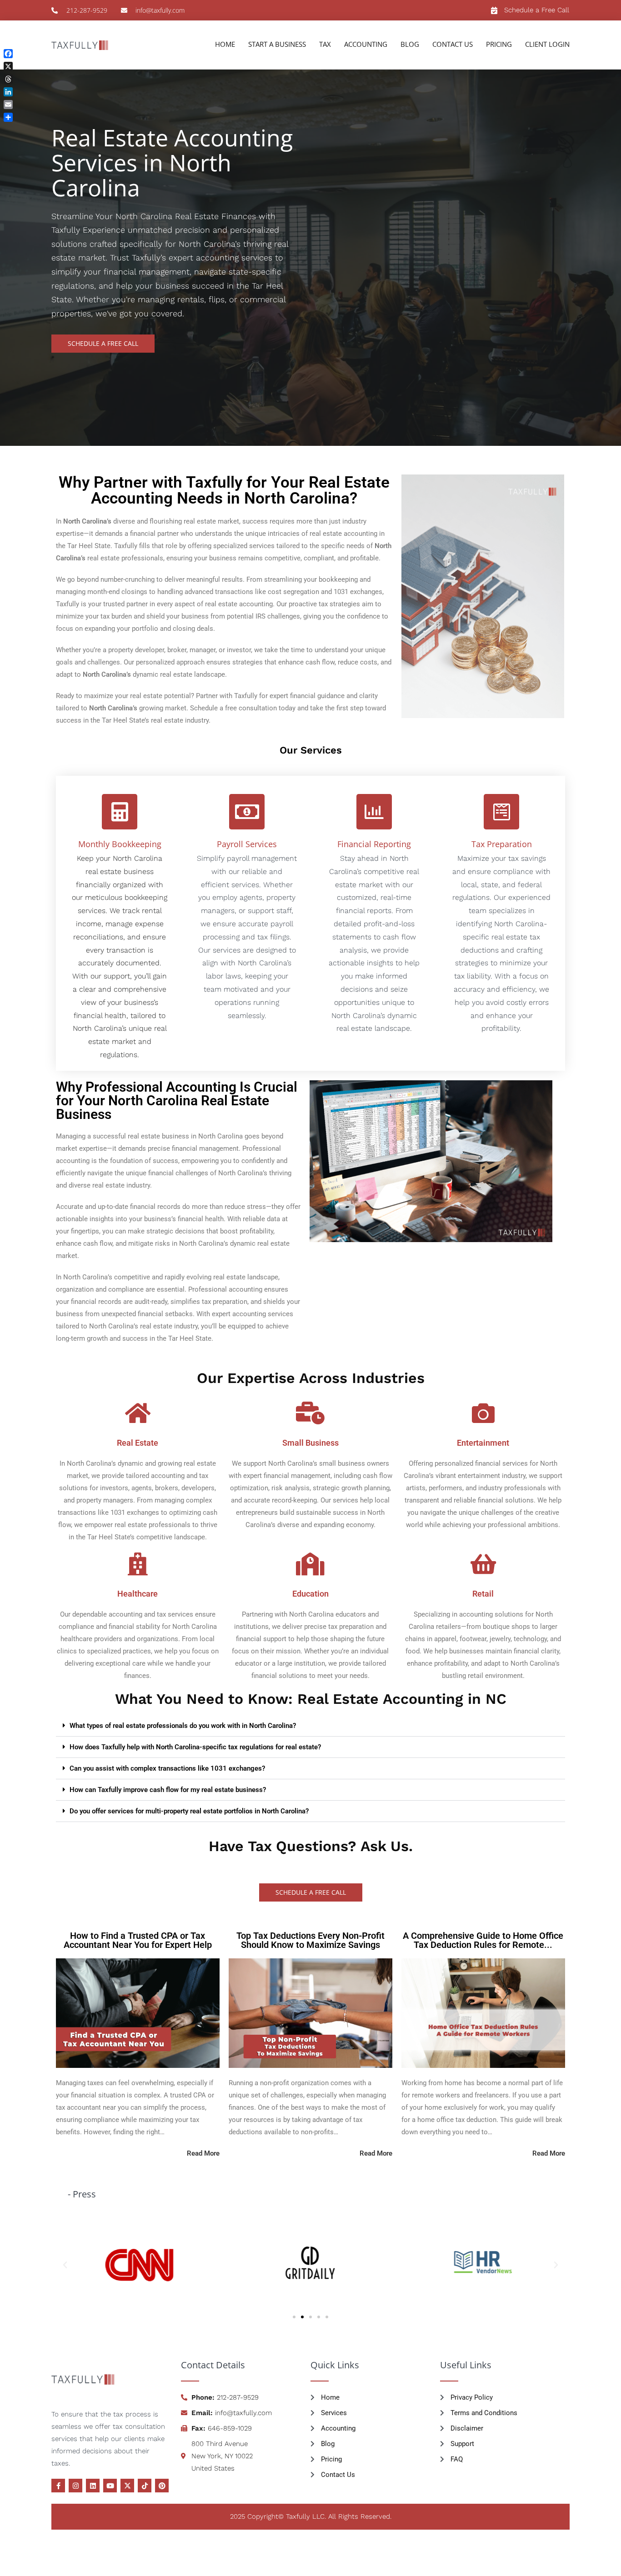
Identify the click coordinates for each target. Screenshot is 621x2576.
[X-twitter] (127, 2486)
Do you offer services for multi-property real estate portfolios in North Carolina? (189, 1811)
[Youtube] (110, 2486)
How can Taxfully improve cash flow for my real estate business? (168, 1790)
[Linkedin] (93, 2486)
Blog (410, 44)
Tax (325, 44)
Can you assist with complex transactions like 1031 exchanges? (167, 1768)
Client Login (547, 44)
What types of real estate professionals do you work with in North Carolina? (183, 1726)
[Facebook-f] (58, 2486)
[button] (310, 1726)
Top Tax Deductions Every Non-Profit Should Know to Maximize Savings (310, 1940)
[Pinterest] (162, 2486)
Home (225, 44)
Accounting (366, 44)
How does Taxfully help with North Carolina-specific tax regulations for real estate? (195, 1747)
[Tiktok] (145, 2486)
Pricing (499, 44)
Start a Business (277, 44)
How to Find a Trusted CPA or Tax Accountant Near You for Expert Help (138, 1940)
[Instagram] (75, 2486)
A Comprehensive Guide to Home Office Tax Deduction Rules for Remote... (483, 1940)
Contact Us (453, 44)
